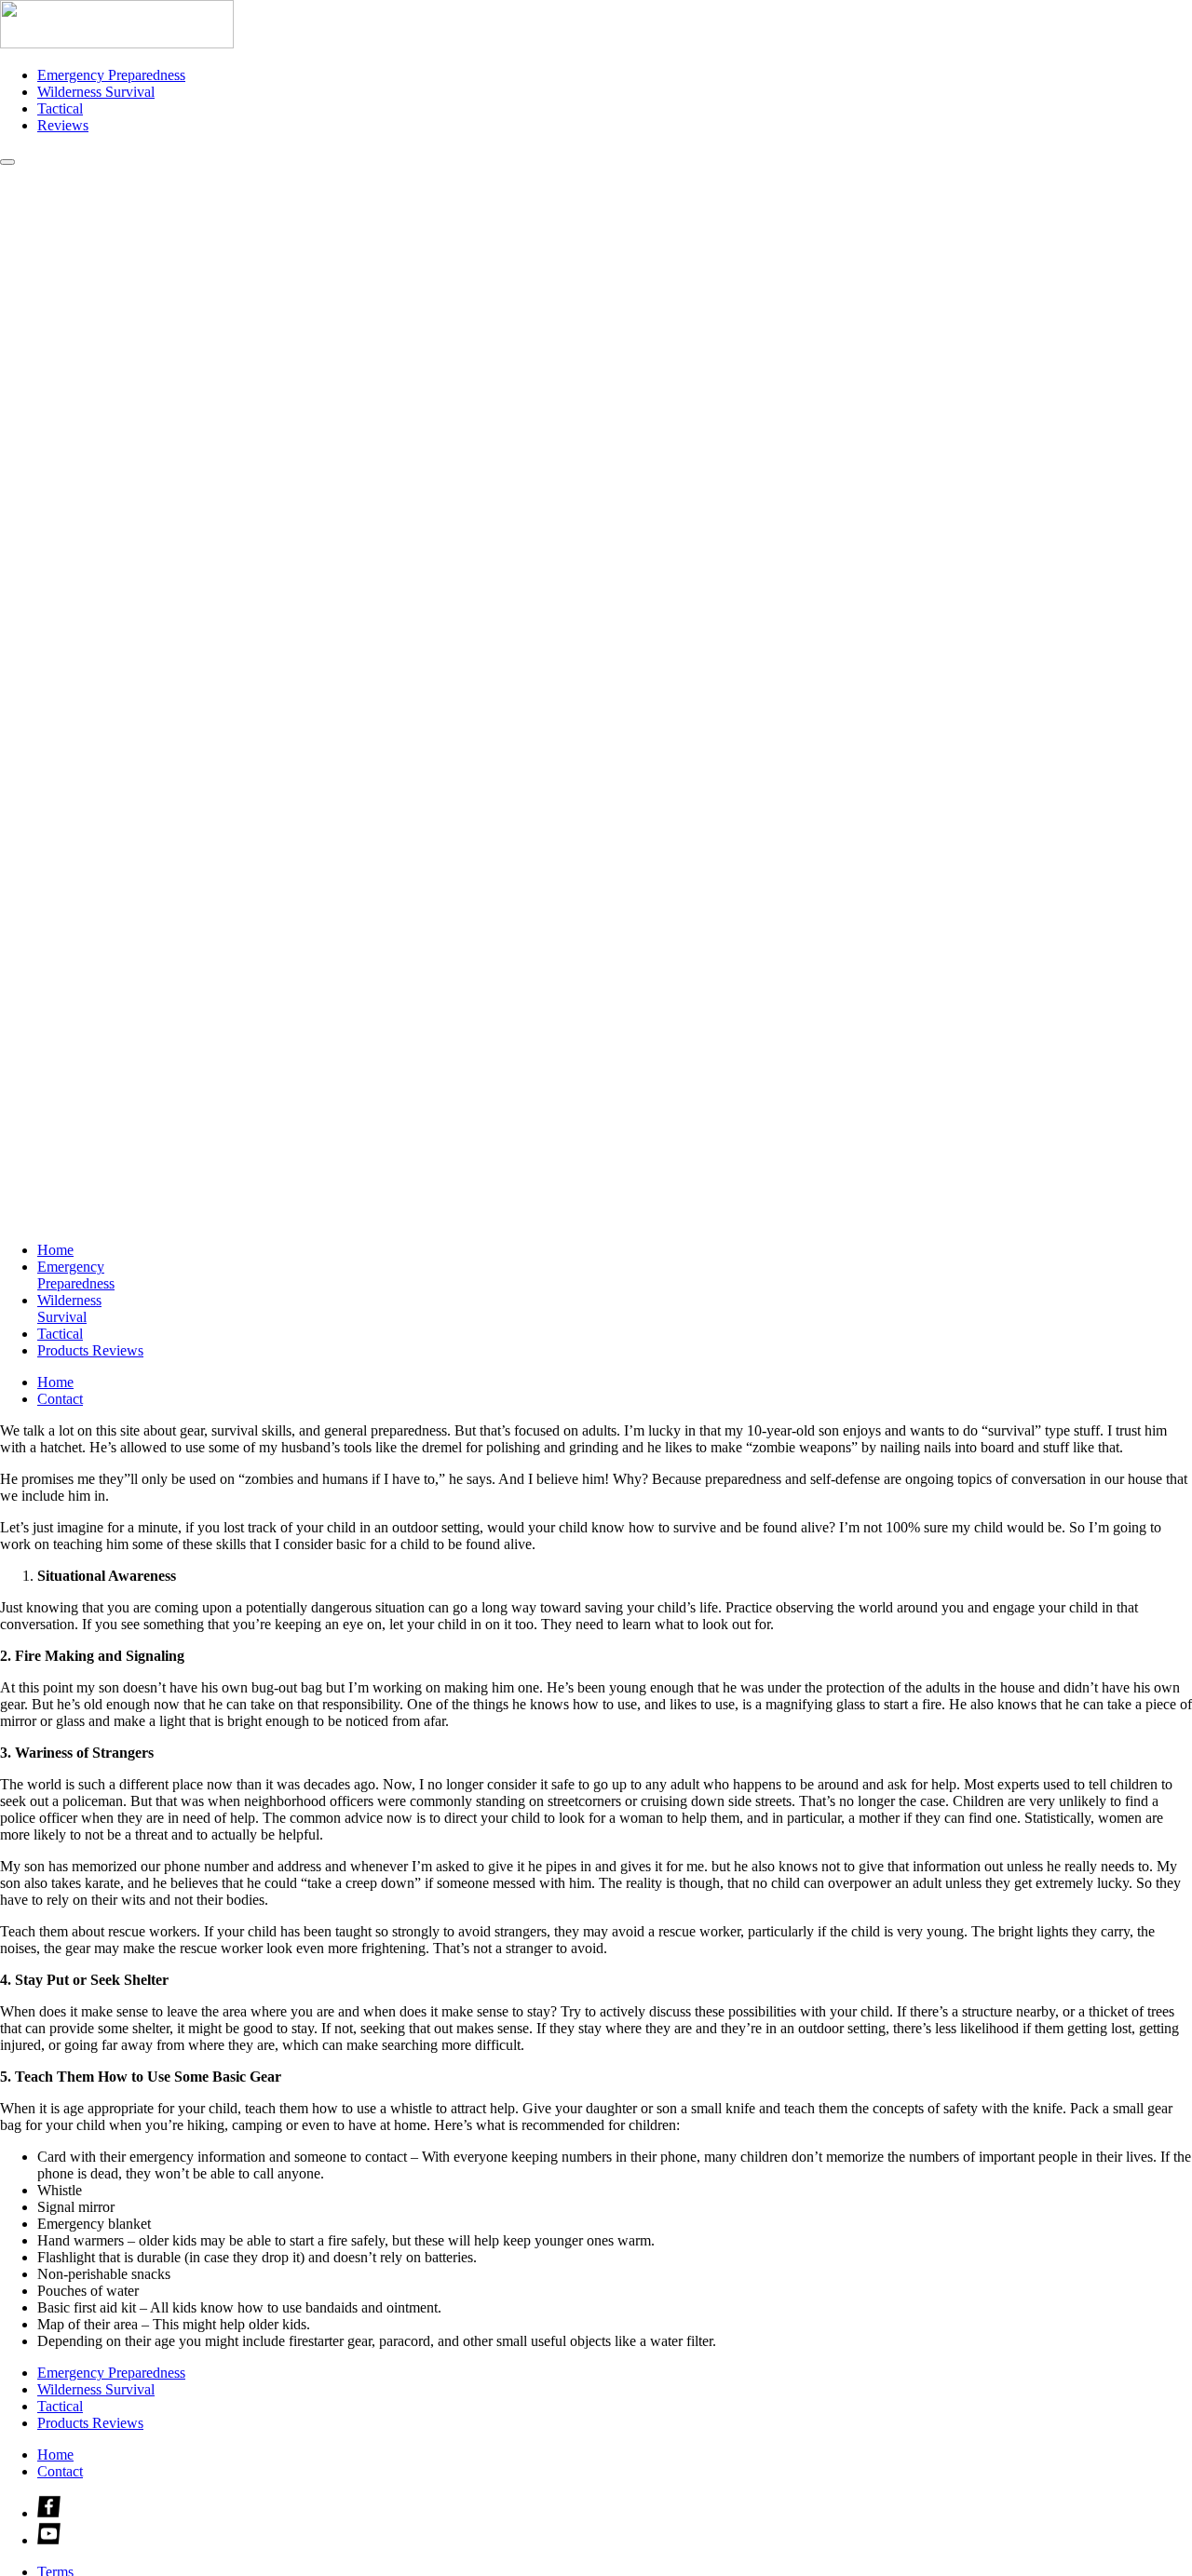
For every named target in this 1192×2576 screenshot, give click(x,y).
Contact (60, 1399)
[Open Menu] (7, 162)
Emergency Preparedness (111, 75)
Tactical (60, 108)
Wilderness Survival (96, 92)
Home (55, 1250)
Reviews (63, 125)
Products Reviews (90, 1350)
